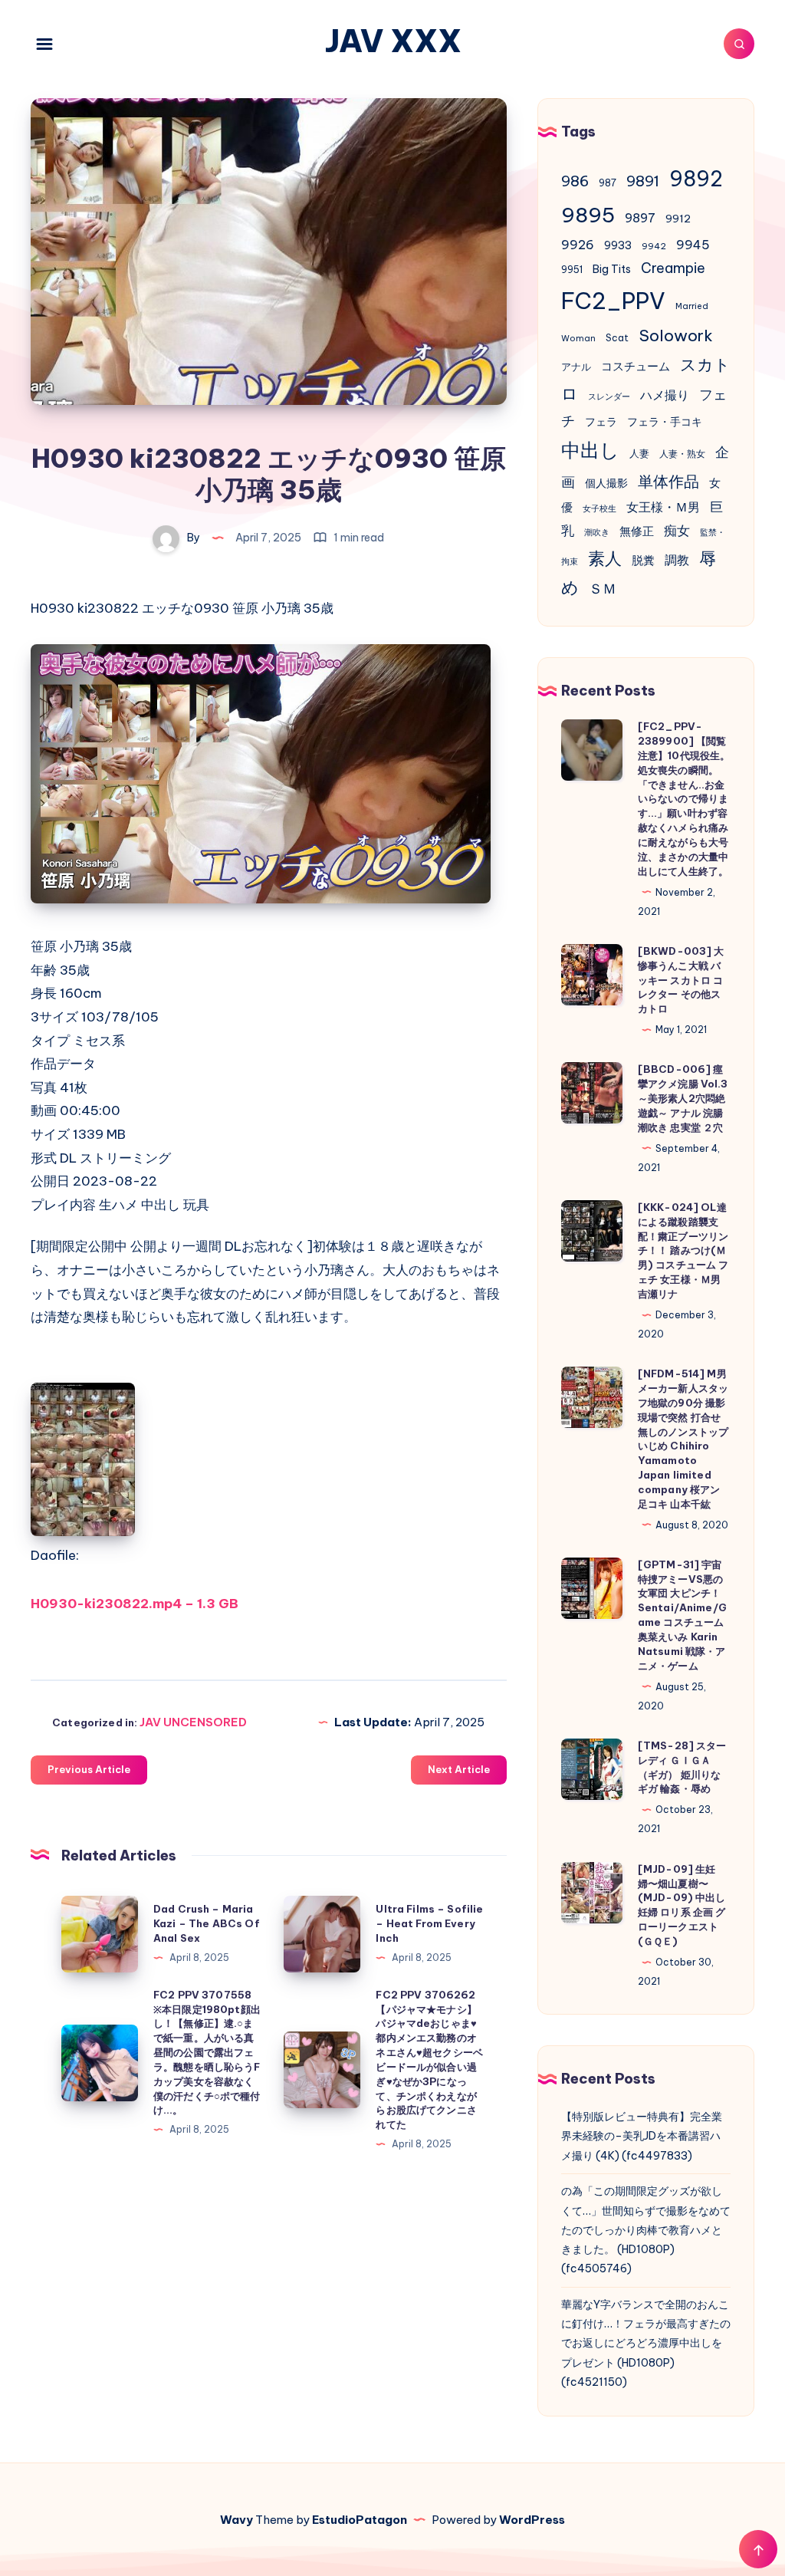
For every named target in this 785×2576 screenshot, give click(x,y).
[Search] (739, 44)
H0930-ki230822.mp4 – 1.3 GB (135, 1604)
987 (608, 183)
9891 (643, 181)
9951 (572, 270)
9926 (578, 245)
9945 (693, 245)
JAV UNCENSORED (193, 1722)
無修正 (637, 531)
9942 (654, 246)
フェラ (601, 422)
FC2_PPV (613, 301)
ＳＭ (603, 589)
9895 (588, 215)
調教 (677, 560)
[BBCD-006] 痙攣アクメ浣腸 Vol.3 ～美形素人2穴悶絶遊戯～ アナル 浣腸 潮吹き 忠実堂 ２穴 (683, 1098)
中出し (590, 450)
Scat (617, 338)
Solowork (676, 335)
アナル (576, 367)
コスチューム (636, 366)
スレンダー (609, 396)
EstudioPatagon (360, 2520)
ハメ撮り (665, 395)
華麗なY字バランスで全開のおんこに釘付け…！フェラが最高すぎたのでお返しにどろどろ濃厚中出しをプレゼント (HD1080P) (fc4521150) (646, 2343)
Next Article (459, 1769)
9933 (618, 245)
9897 (640, 218)
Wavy (236, 2520)
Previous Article (89, 1769)
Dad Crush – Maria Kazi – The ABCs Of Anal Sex (207, 1923)
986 (575, 181)
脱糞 (643, 560)
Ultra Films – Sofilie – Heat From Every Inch (429, 1923)
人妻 (639, 454)
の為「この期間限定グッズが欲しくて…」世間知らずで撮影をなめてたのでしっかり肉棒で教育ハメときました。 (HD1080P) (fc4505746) (646, 2230)
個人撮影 (606, 483)
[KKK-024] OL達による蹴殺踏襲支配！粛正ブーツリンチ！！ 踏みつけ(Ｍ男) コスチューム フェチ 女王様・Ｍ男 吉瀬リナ (683, 1250)
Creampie (673, 268)
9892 (696, 179)
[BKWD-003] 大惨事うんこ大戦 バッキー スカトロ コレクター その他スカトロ (681, 980)
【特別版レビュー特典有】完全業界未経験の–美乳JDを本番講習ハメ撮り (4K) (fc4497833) (642, 2136)
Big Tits (612, 269)
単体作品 (668, 481)
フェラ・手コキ (665, 422)
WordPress (532, 2520)
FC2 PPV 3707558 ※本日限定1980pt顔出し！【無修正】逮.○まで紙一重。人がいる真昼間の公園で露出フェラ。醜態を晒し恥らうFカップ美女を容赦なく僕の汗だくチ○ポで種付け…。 (207, 2053)
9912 (678, 219)
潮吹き (597, 532)
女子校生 (599, 508)
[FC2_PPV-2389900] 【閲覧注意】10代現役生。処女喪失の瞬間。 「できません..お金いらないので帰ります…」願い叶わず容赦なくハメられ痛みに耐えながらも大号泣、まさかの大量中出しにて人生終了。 (684, 798)
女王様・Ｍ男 (663, 507)
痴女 (677, 531)
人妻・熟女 (682, 454)
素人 (605, 558)
